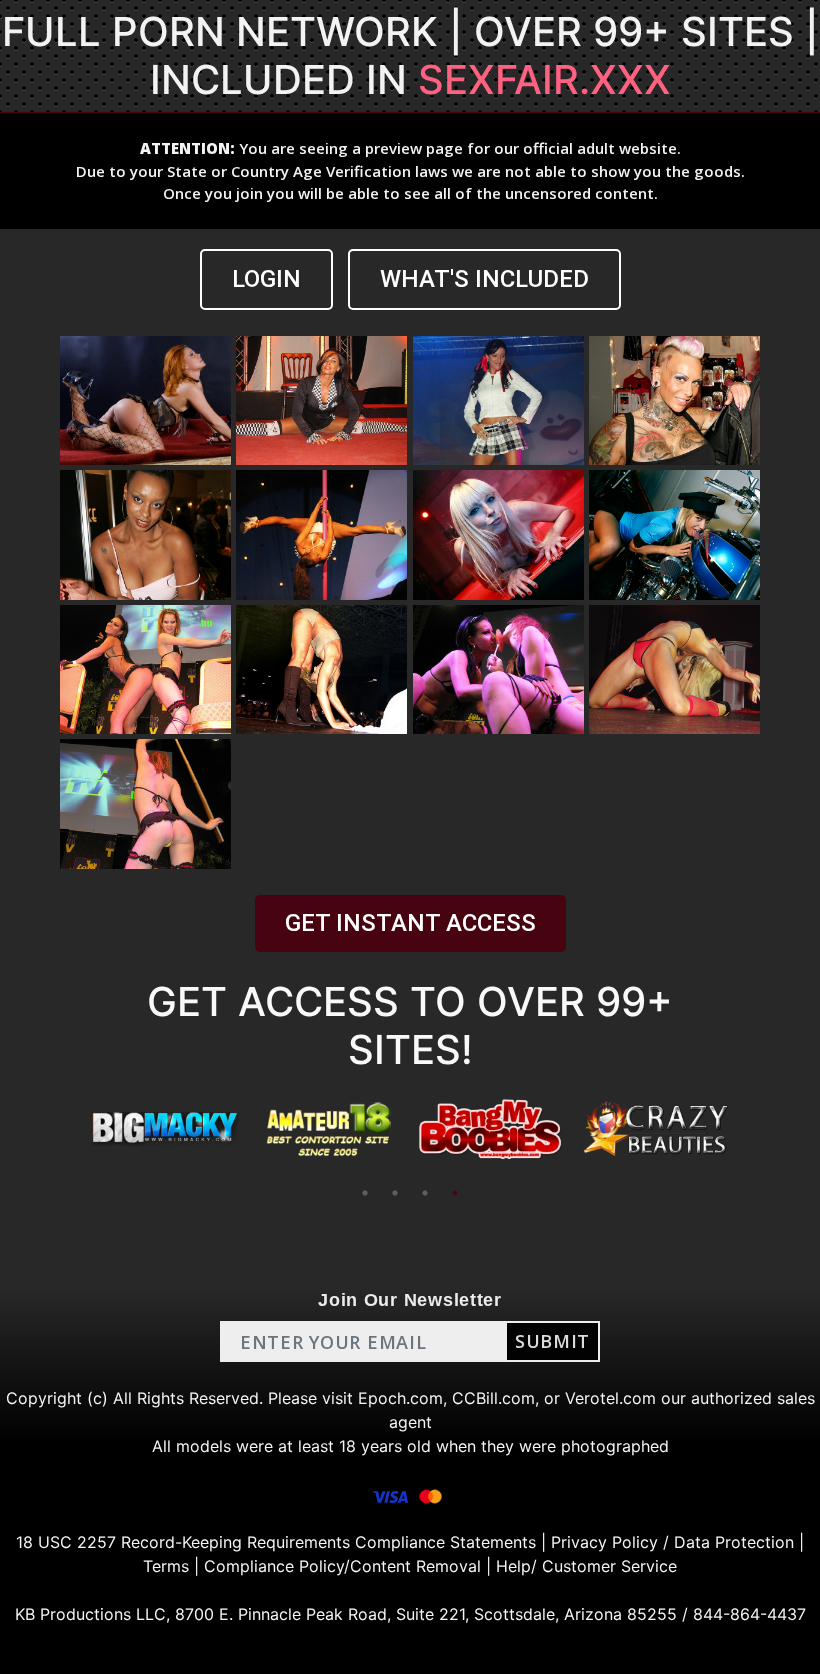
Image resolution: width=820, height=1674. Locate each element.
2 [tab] (395, 1193)
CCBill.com (493, 1398)
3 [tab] (425, 1193)
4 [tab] (455, 1193)
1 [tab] (365, 1193)
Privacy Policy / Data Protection (672, 1542)
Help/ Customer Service (586, 1566)
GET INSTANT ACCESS (410, 923)
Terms (166, 1566)
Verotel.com (610, 1398)
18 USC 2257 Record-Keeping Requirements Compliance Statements (276, 1542)
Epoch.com (400, 1398)
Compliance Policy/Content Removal (342, 1566)
